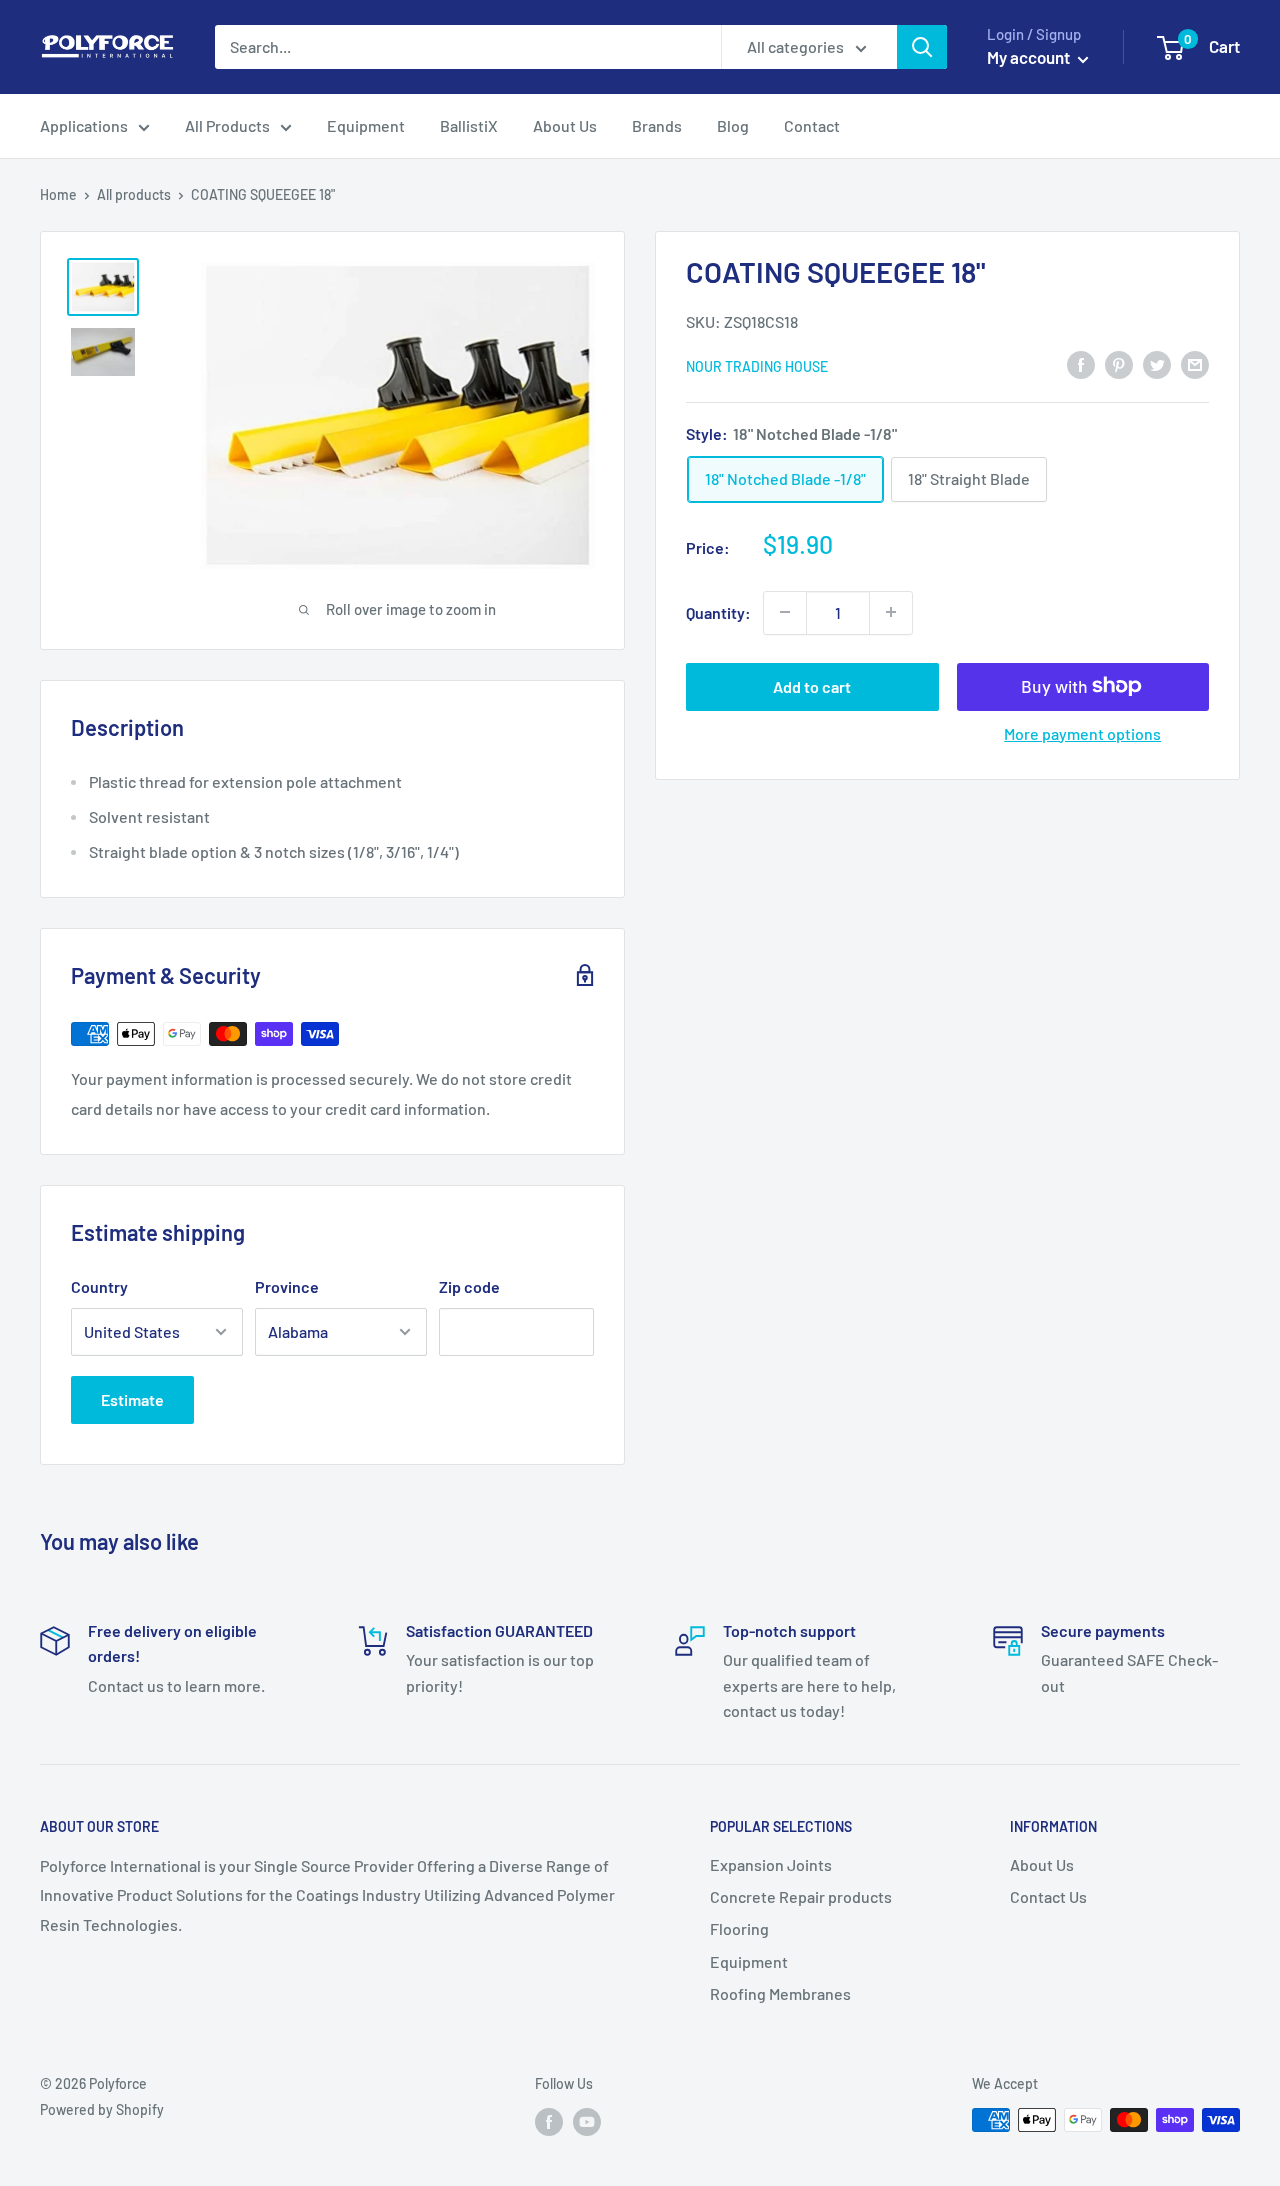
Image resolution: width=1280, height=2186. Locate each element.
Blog (733, 125)
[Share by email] (1195, 364)
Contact (812, 125)
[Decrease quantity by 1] (785, 612)
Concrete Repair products (801, 1896)
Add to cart (812, 685)
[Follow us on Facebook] (549, 2122)
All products (134, 194)
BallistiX (469, 125)
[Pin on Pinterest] (1119, 364)
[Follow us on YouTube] (587, 2122)
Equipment (366, 125)
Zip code (469, 1286)
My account (1030, 57)
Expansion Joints (771, 1864)
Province (287, 1286)
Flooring (739, 1928)
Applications (84, 125)
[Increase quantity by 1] (891, 612)
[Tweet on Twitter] (1157, 364)
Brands (657, 125)
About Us (565, 125)
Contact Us (1048, 1896)
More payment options (1082, 732)
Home (58, 194)
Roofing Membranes (780, 1993)
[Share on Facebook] (1081, 364)
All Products (227, 125)
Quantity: (718, 611)
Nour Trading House (757, 365)
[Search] (922, 47)
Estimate (132, 1399)
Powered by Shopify (102, 2109)
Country (99, 1286)
